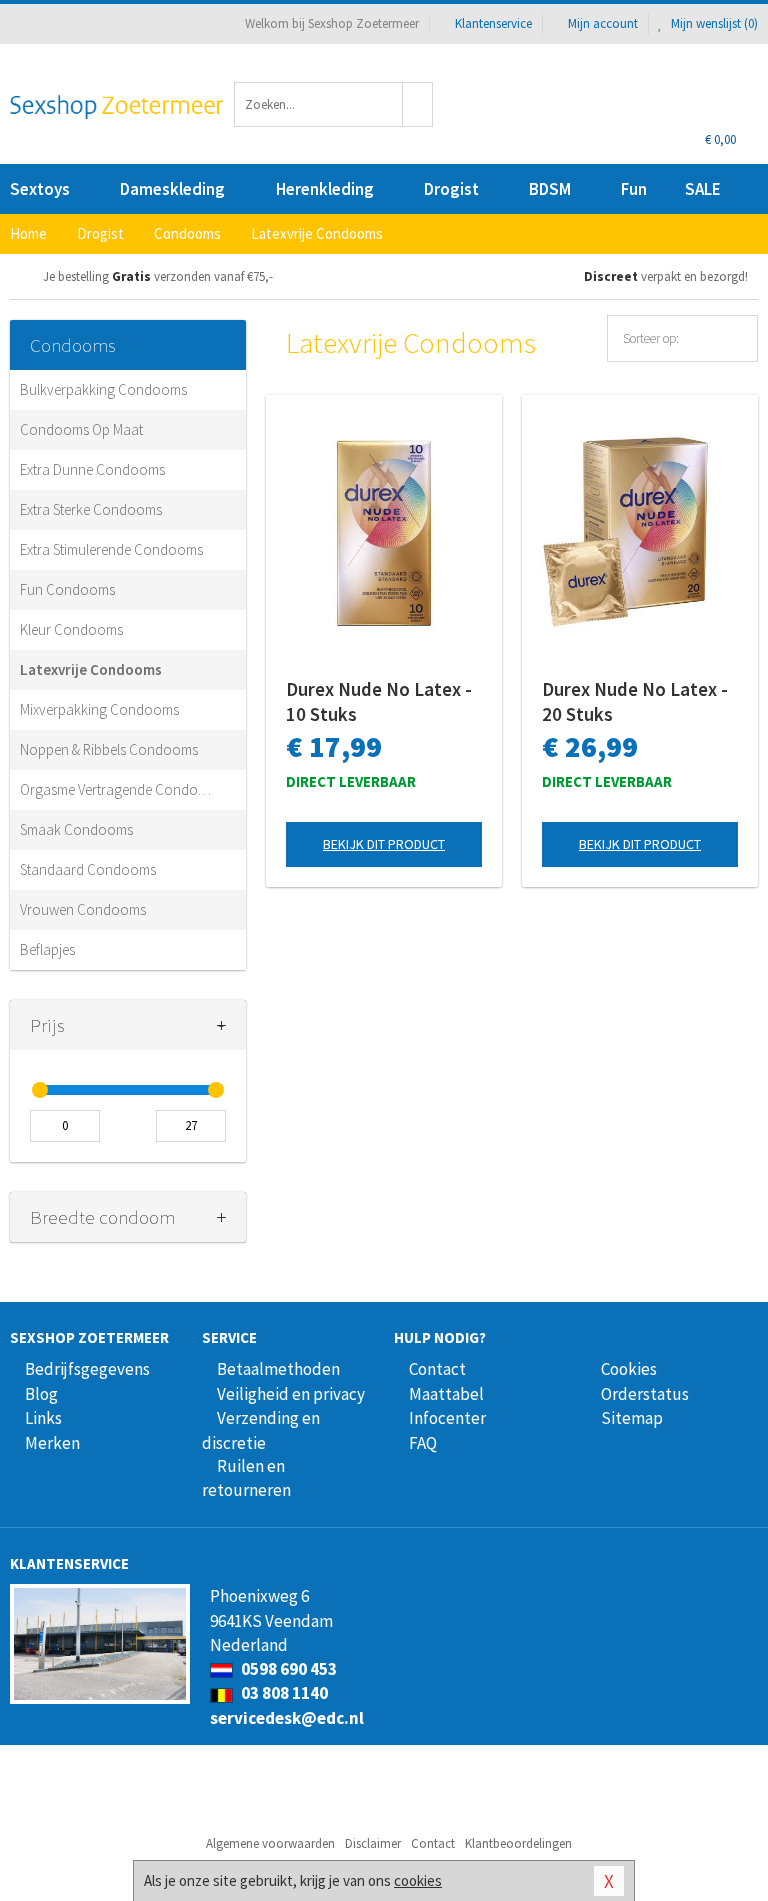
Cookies (629, 1369)
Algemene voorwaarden (270, 1843)
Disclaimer (373, 1843)
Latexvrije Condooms (91, 669)
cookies (418, 1880)
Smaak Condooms (76, 829)
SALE (703, 189)
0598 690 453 (287, 1669)
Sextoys (40, 189)
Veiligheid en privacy (291, 1394)
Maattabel (446, 1394)
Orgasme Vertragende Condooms (118, 789)
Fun (634, 189)
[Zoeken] (418, 104)
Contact (437, 1369)
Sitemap (632, 1418)
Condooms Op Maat (81, 429)
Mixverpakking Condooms (99, 709)
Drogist (451, 189)
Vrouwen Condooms (83, 909)
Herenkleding (325, 189)
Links (43, 1418)
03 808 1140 (283, 1693)
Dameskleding (172, 189)
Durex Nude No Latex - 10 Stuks (379, 701)
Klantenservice (493, 23)
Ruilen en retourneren (246, 1478)
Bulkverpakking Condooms (103, 389)
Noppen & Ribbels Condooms (109, 749)
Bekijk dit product (384, 844)
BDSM (550, 189)
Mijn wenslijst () (713, 23)
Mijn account (603, 23)
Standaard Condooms (88, 869)
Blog (41, 1394)
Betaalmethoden (278, 1369)
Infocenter (447, 1418)
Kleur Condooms (71, 629)
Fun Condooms (67, 589)
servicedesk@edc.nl (287, 1718)
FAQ (423, 1443)
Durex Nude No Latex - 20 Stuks (635, 701)
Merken (52, 1443)
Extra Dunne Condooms (92, 469)
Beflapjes (47, 949)
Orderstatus (645, 1394)
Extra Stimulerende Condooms (111, 549)
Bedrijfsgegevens (87, 1369)
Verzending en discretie (261, 1430)
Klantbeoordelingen (518, 1843)
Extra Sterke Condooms (91, 509)
